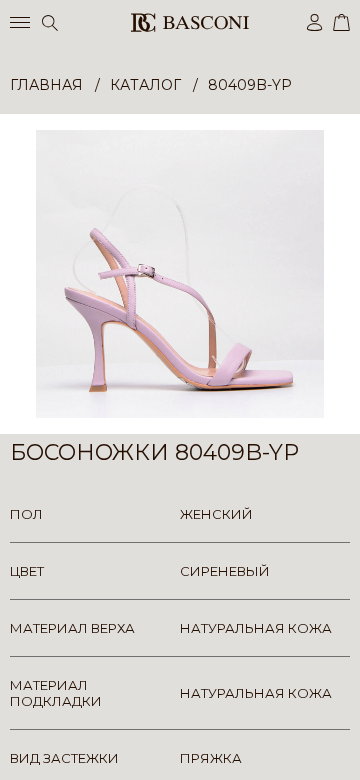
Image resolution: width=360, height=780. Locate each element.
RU (346, 747)
